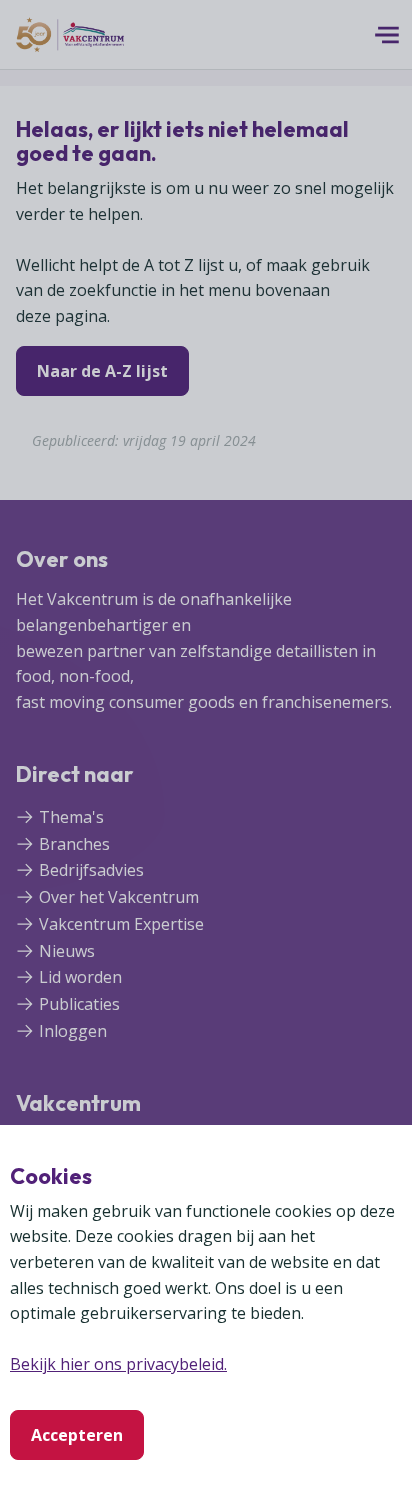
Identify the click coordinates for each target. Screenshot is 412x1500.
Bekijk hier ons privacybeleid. (118, 1364)
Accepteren (77, 1435)
